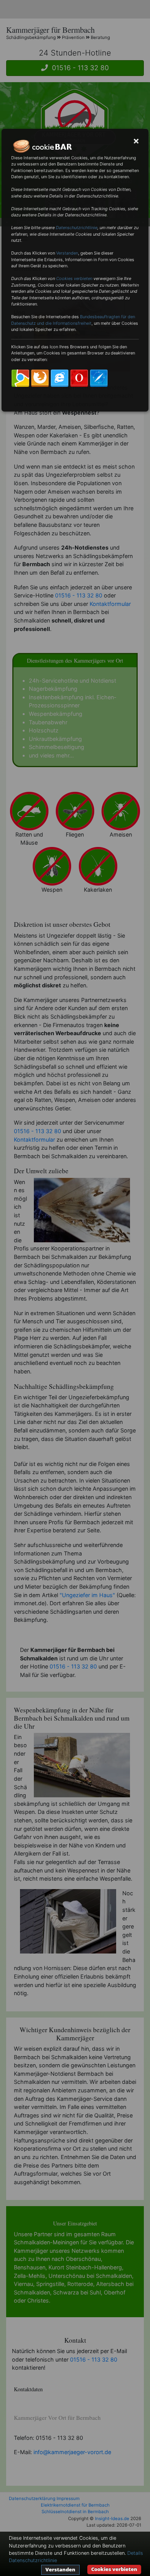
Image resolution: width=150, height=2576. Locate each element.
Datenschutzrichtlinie (77, 228)
